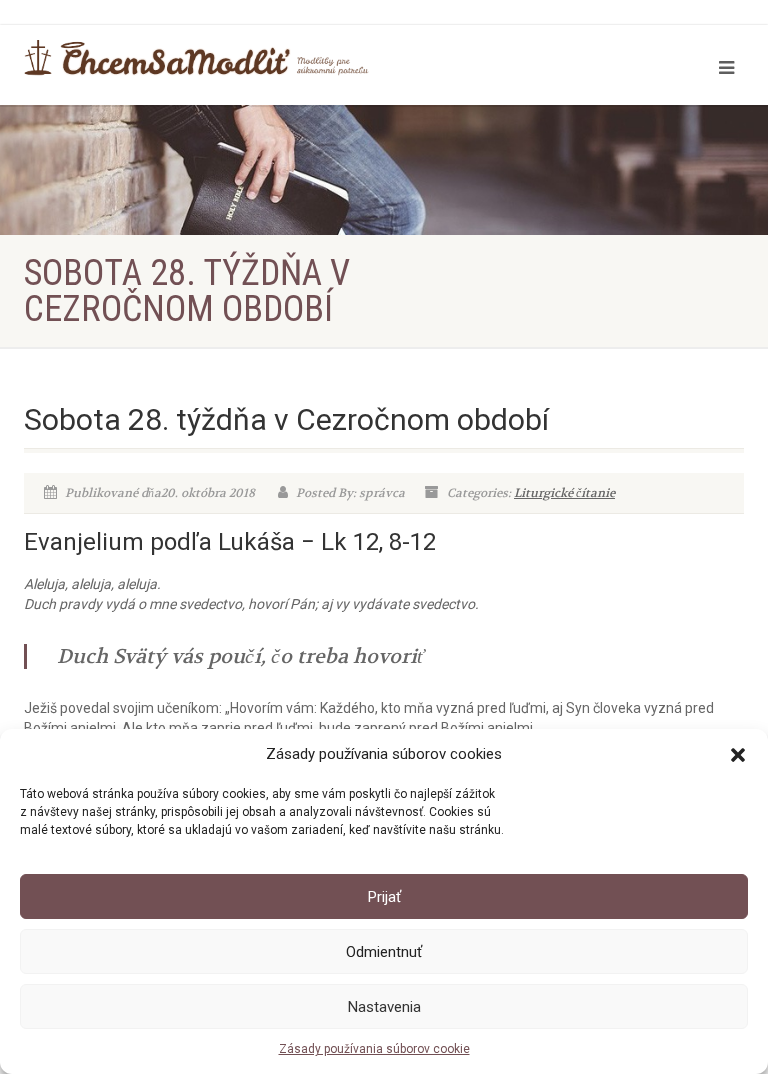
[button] (738, 755)
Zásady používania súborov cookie (374, 1049)
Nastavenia (384, 1007)
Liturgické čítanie (564, 493)
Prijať (384, 897)
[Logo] (196, 58)
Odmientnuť (384, 952)
